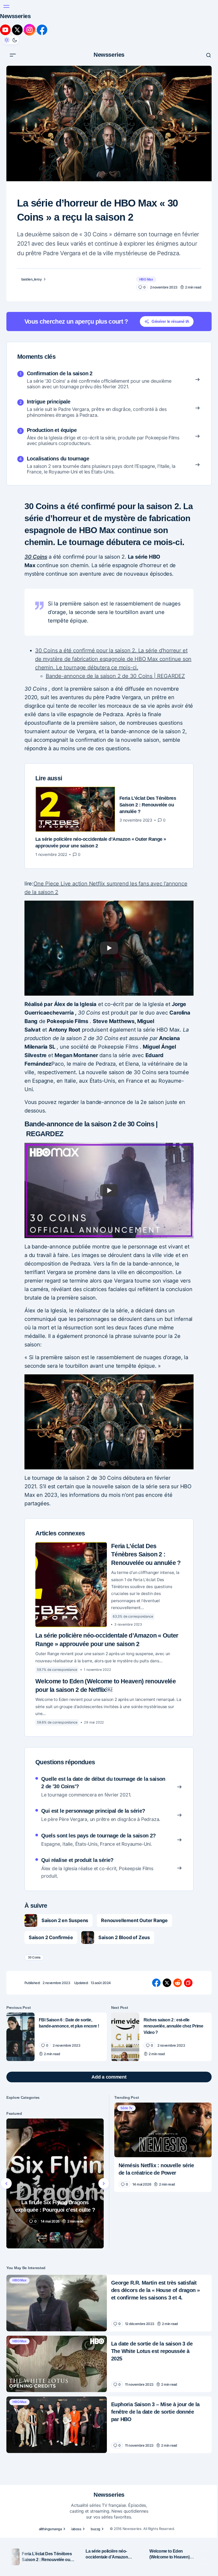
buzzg (93, 2509)
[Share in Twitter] (165, 1929)
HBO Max (142, 238)
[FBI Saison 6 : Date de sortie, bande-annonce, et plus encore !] (20, 1983)
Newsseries (107, 11)
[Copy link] (186, 1929)
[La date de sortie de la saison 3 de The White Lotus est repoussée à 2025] (56, 2306)
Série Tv (125, 2054)
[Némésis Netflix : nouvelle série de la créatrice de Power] (160, 2075)
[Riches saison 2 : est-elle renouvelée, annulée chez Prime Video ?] (123, 1983)
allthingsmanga (48, 2509)
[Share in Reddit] (176, 1929)
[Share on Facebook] (154, 1929)
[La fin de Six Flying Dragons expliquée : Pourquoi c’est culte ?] (54, 2128)
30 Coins (34, 522)
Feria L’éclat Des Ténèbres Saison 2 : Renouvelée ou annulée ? (144, 1501)
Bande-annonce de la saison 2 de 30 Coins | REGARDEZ (111, 641)
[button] (10, 11)
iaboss (74, 2509)
